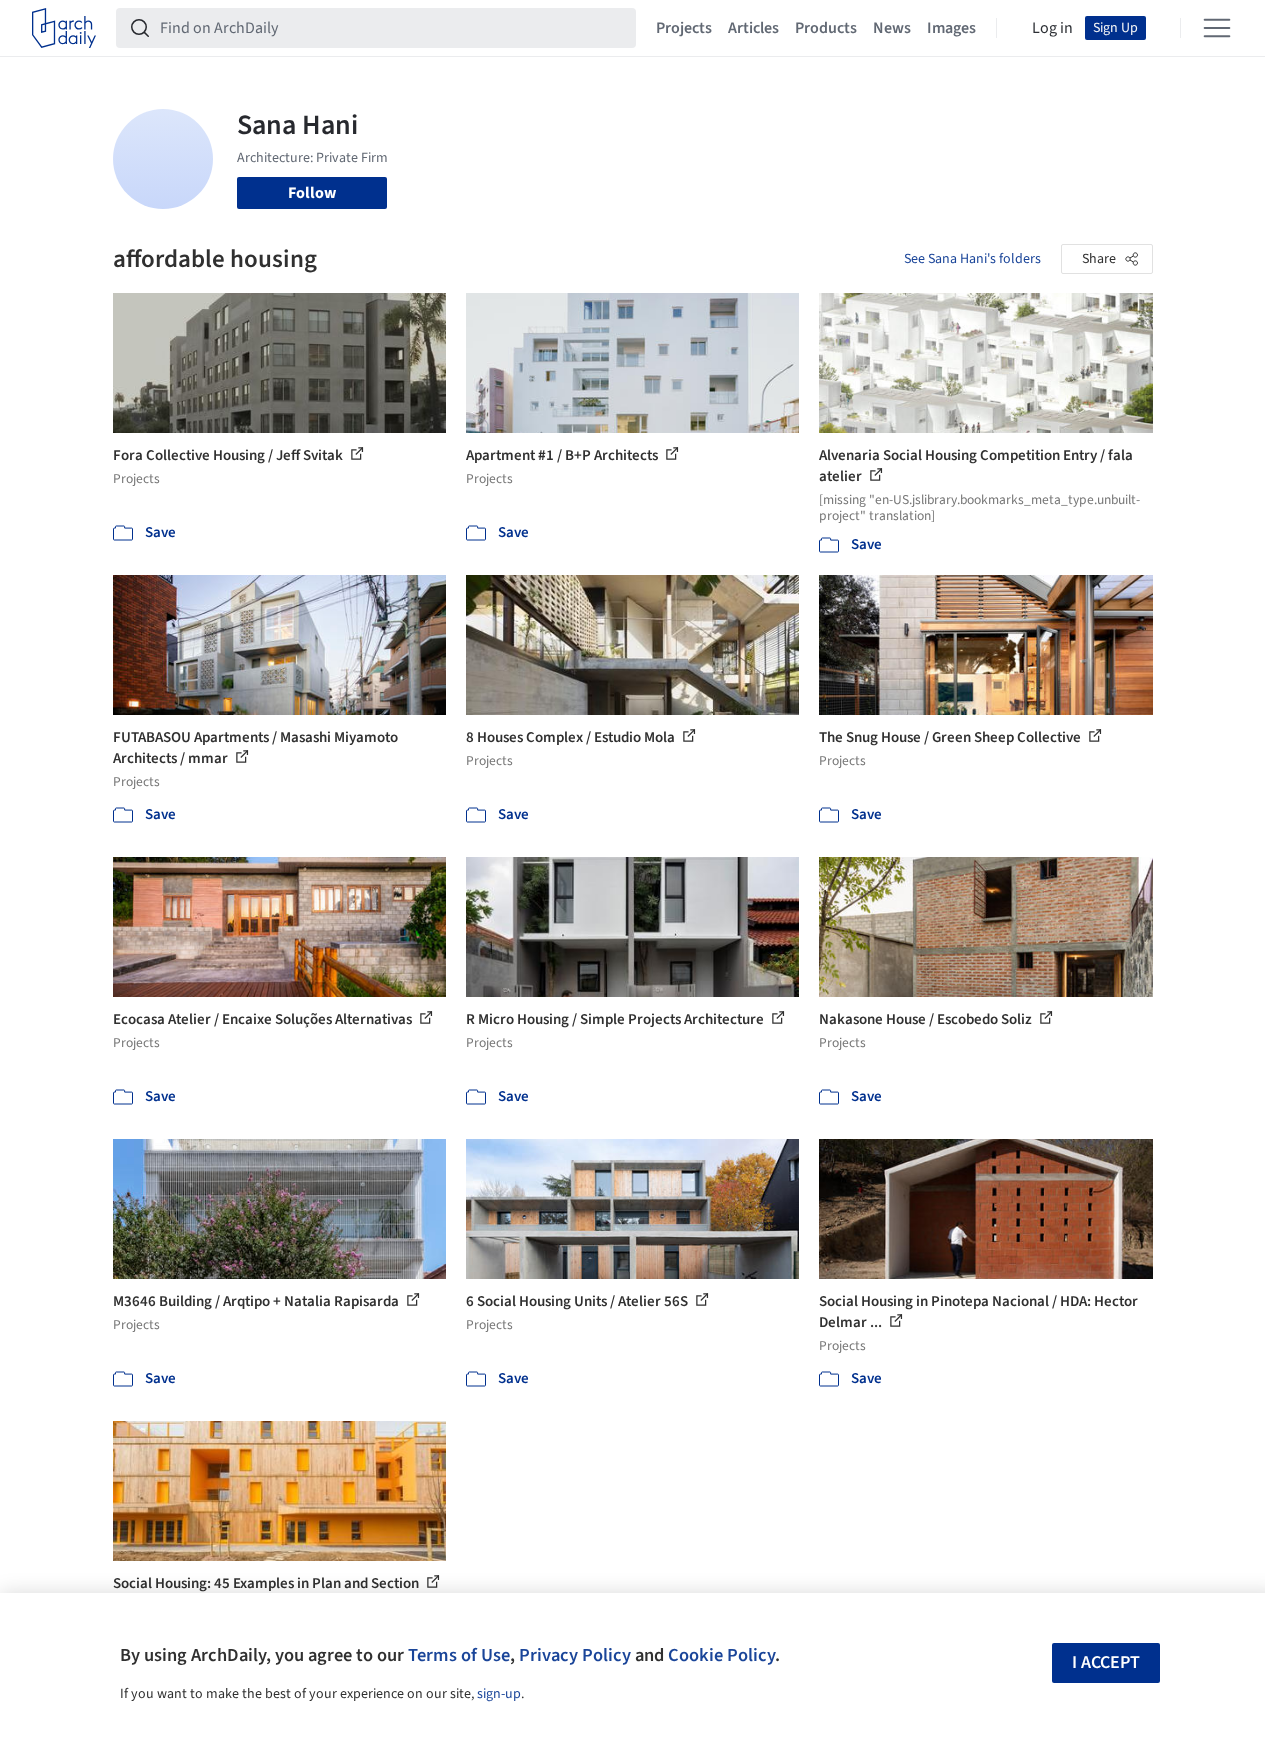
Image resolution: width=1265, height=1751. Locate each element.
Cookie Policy (721, 1655)
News (892, 28)
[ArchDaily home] (64, 28)
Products (826, 28)
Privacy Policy (575, 1655)
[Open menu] (1217, 28)
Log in (1052, 28)
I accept (1106, 1662)
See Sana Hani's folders (972, 259)
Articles (753, 28)
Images (951, 28)
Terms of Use (459, 1655)
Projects (684, 28)
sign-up (499, 1694)
